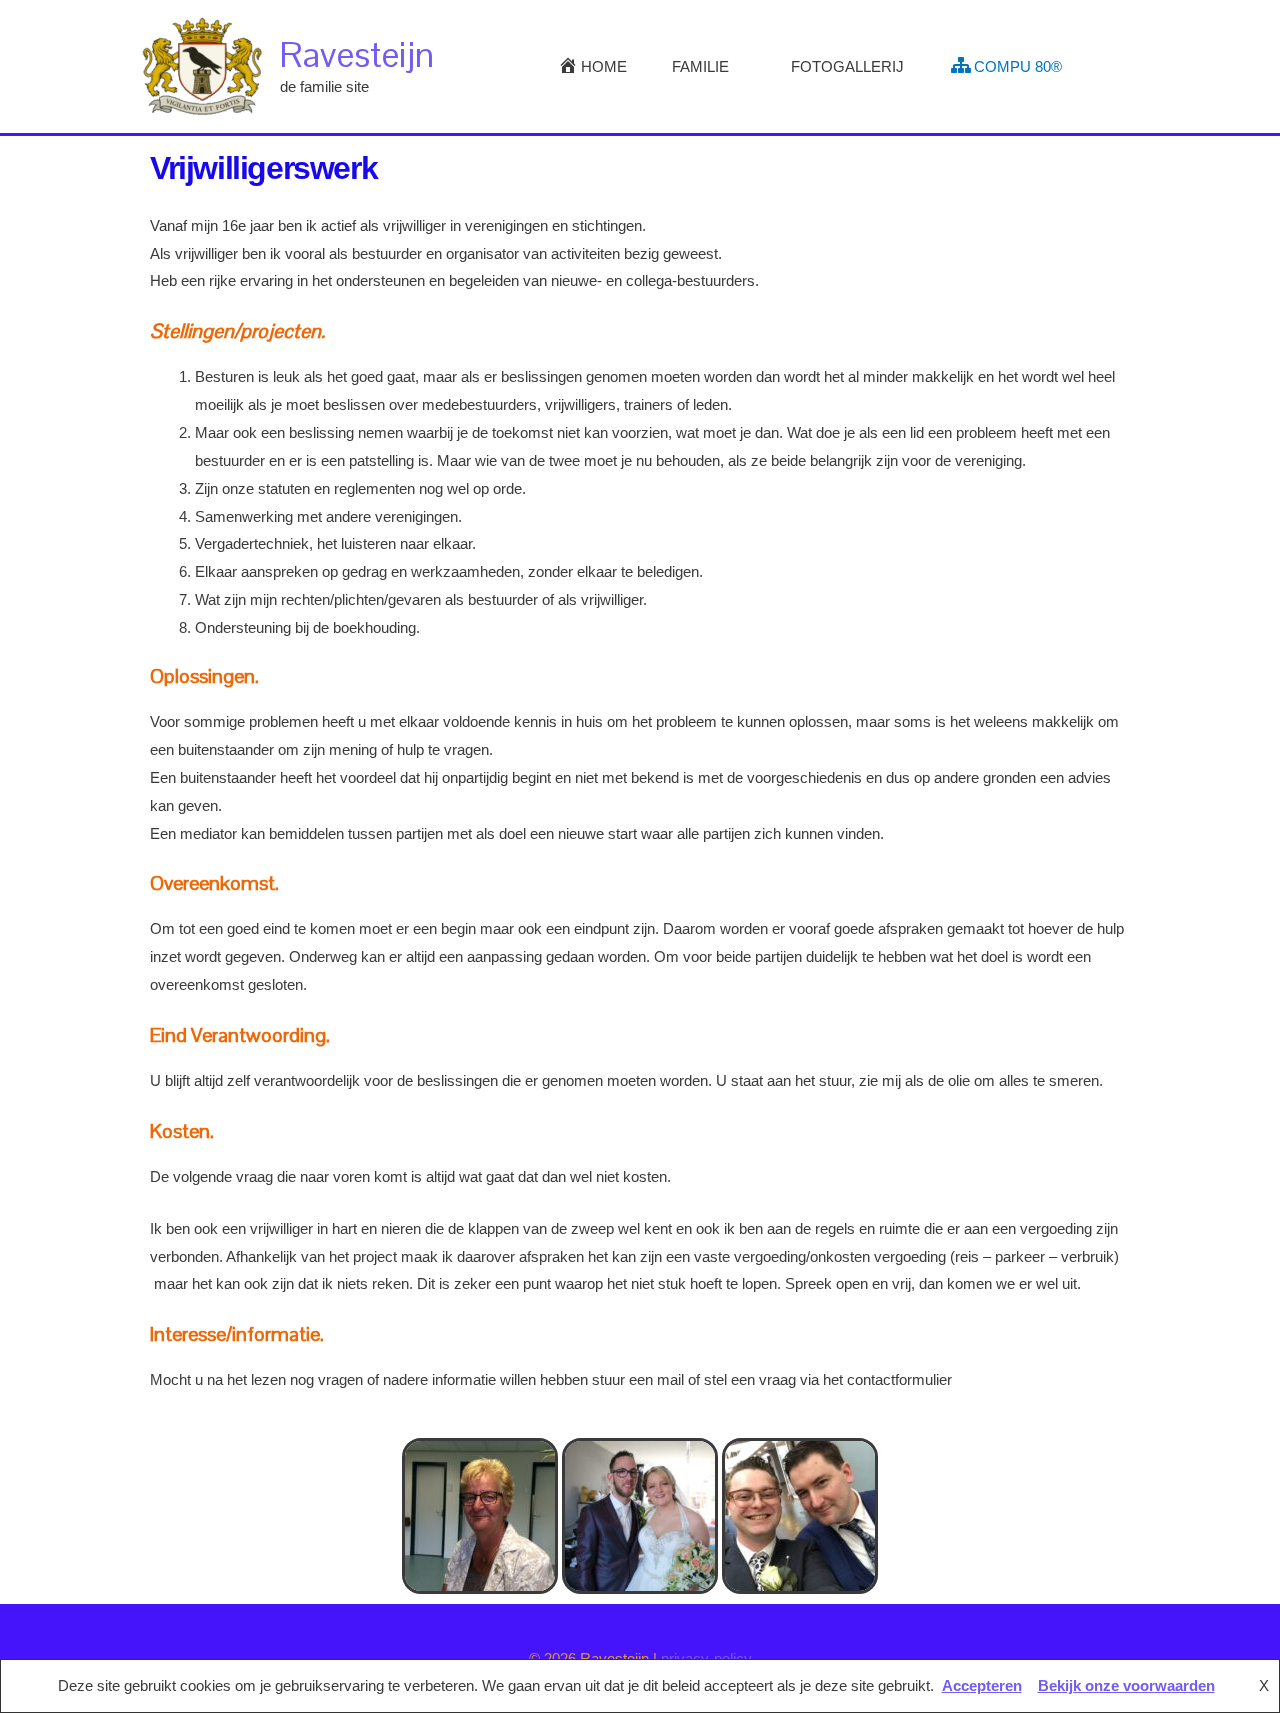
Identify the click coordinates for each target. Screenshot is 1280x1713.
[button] (1117, 67)
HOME (604, 66)
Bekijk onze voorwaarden (1126, 1685)
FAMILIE (700, 66)
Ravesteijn (357, 54)
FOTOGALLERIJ (847, 66)
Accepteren (982, 1685)
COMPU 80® (1018, 66)
